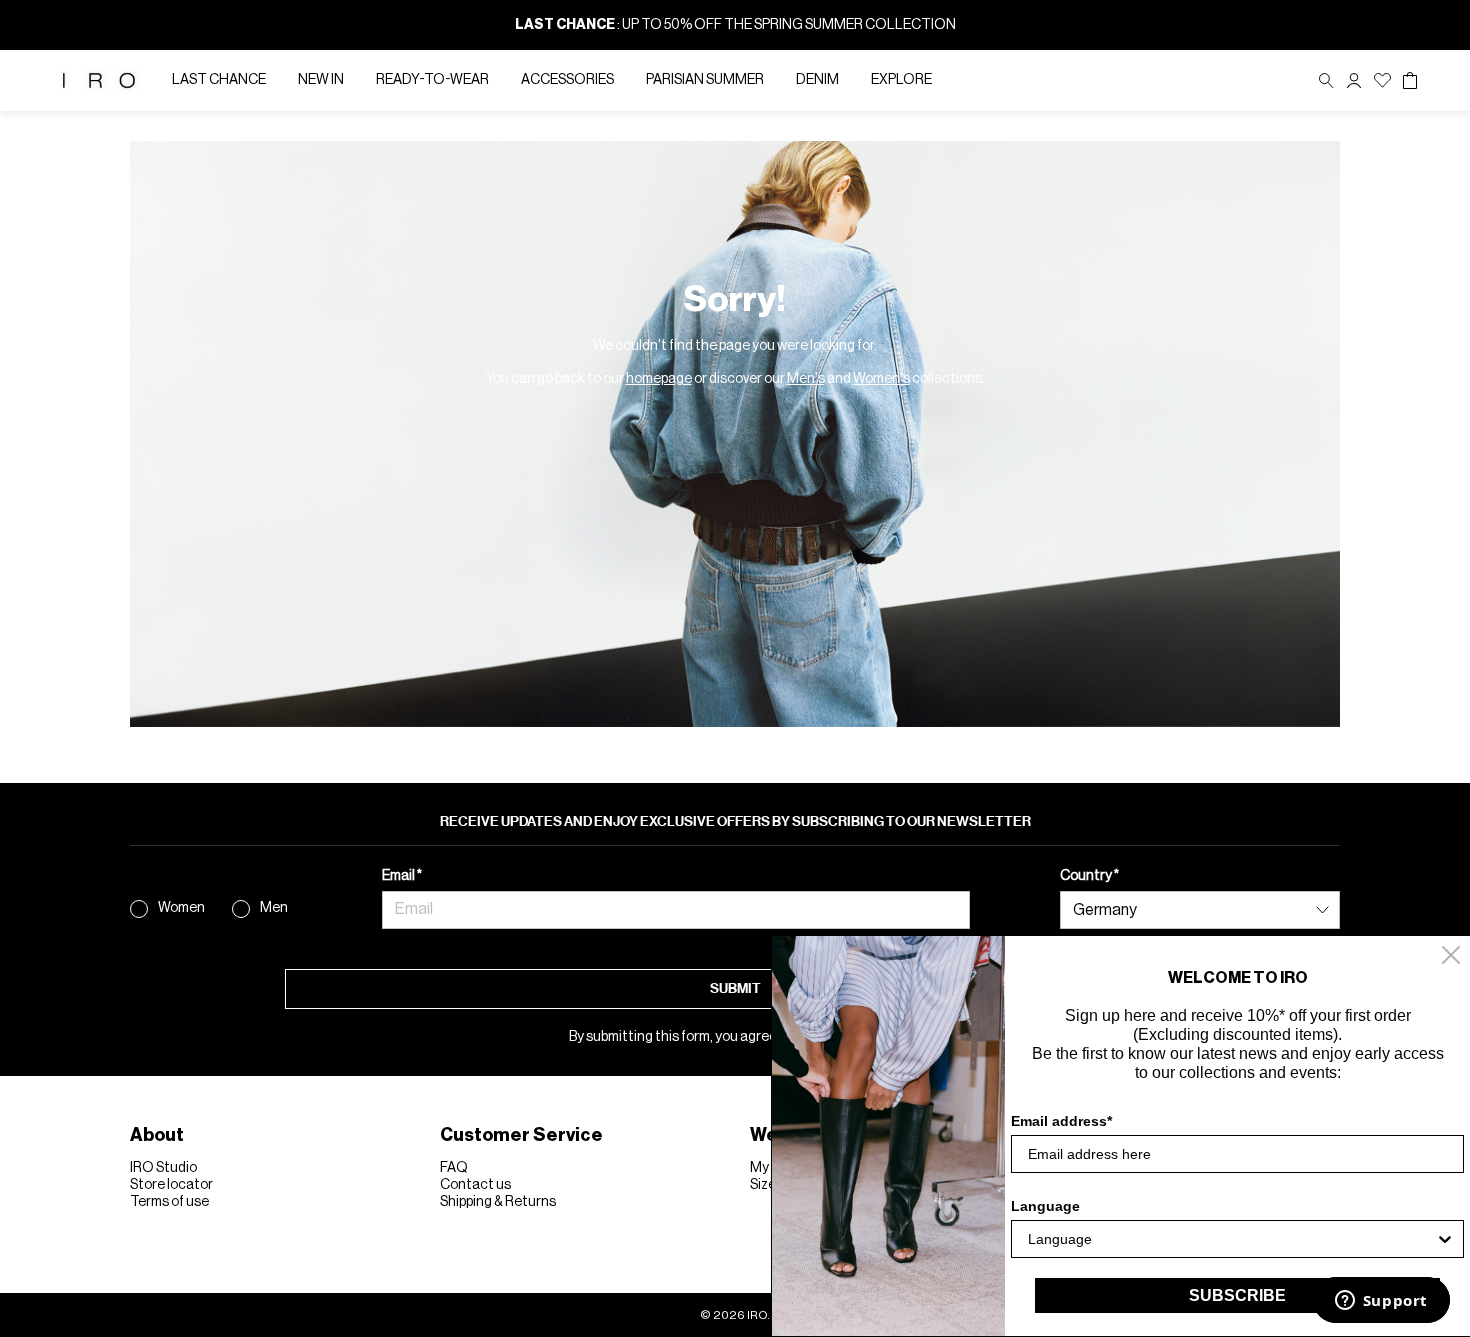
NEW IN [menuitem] (321, 80)
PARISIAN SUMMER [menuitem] (705, 80)
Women (181, 908)
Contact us (475, 1185)
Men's (806, 379)
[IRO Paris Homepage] (99, 80)
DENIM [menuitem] (817, 80)
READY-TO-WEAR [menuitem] (432, 80)
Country (1087, 876)
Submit (735, 988)
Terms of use (169, 1202)
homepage (659, 379)
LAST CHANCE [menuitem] (219, 80)
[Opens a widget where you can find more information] (1381, 1302)
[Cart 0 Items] (1410, 81)
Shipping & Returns (498, 1202)
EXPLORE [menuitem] (901, 80)
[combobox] (1231, 1239)
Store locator (171, 1185)
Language (1045, 1206)
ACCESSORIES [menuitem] (567, 80)
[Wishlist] (1382, 80)
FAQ (454, 1168)
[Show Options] (1445, 1239)
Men (274, 908)
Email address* (1061, 1121)
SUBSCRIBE (1237, 1295)
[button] (1354, 80)
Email (399, 876)
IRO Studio (163, 1168)
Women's (881, 379)
